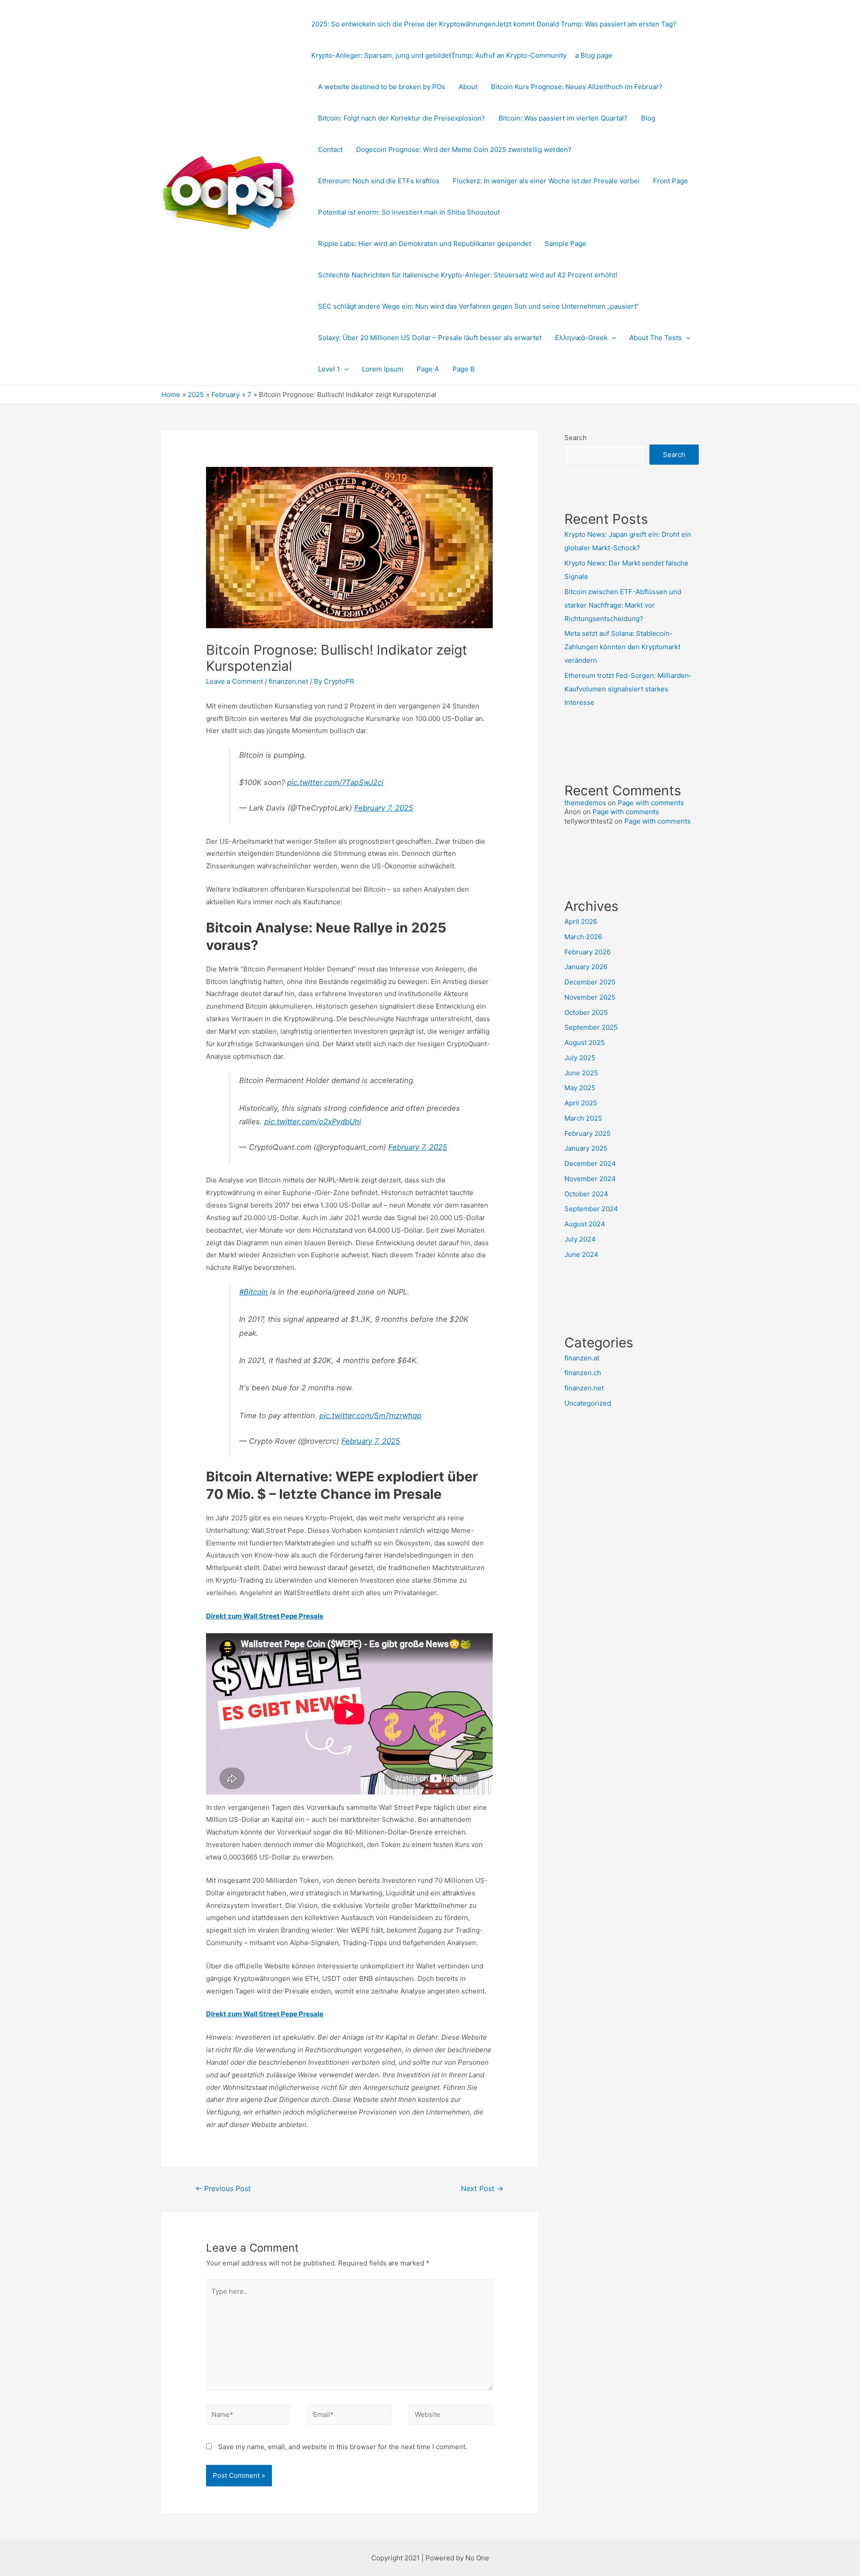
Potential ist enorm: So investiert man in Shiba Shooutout (409, 212)
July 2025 (580, 1058)
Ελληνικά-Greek (581, 338)
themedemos (585, 803)
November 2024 (590, 1179)
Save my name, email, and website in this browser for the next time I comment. (343, 2447)
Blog (648, 118)
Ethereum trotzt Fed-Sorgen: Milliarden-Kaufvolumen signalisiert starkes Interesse (628, 689)
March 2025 (583, 1118)
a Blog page (594, 55)
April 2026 (581, 921)
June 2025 (581, 1073)
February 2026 (587, 952)
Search (576, 438)
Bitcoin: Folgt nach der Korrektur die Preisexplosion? (402, 118)
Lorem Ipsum (383, 369)
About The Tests (656, 338)
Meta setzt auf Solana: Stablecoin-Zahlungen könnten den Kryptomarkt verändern (622, 647)
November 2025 (590, 997)
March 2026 (583, 937)
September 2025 (591, 1027)
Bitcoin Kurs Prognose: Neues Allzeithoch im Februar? (577, 87)
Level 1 (329, 369)
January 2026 (586, 967)
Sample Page (565, 244)
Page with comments (651, 803)
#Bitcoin (254, 1292)
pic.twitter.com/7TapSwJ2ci (335, 782)
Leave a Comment (234, 681)
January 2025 (586, 1148)
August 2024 (585, 1224)
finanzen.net (288, 681)
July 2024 (580, 1239)
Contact (330, 149)
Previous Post (223, 2189)
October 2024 (586, 1194)
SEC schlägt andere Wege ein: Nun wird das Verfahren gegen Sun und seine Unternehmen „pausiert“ (478, 306)
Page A (428, 369)
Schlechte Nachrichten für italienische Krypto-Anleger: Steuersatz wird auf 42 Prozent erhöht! (468, 275)
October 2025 (586, 1012)
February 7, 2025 (384, 808)
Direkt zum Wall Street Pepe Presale (265, 1616)
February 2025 (587, 1133)
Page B (464, 369)
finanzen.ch (583, 1373)
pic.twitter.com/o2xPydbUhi (313, 1122)
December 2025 (590, 982)
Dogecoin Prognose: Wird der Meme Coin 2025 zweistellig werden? (464, 149)
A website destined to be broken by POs (382, 87)
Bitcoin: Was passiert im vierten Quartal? (563, 118)
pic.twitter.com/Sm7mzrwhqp (370, 1415)
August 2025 (585, 1042)
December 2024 (590, 1163)
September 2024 (591, 1209)
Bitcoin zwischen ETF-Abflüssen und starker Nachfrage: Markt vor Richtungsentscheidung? (623, 605)
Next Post (482, 2189)
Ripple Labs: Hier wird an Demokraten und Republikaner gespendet (425, 244)
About (468, 87)
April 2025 (581, 1103)
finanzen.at (582, 1358)
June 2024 (581, 1254)
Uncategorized (588, 1403)
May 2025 (580, 1088)
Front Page (671, 181)
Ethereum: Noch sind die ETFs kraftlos (379, 181)
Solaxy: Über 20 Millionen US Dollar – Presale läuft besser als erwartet (430, 338)
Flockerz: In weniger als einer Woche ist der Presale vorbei (546, 181)
